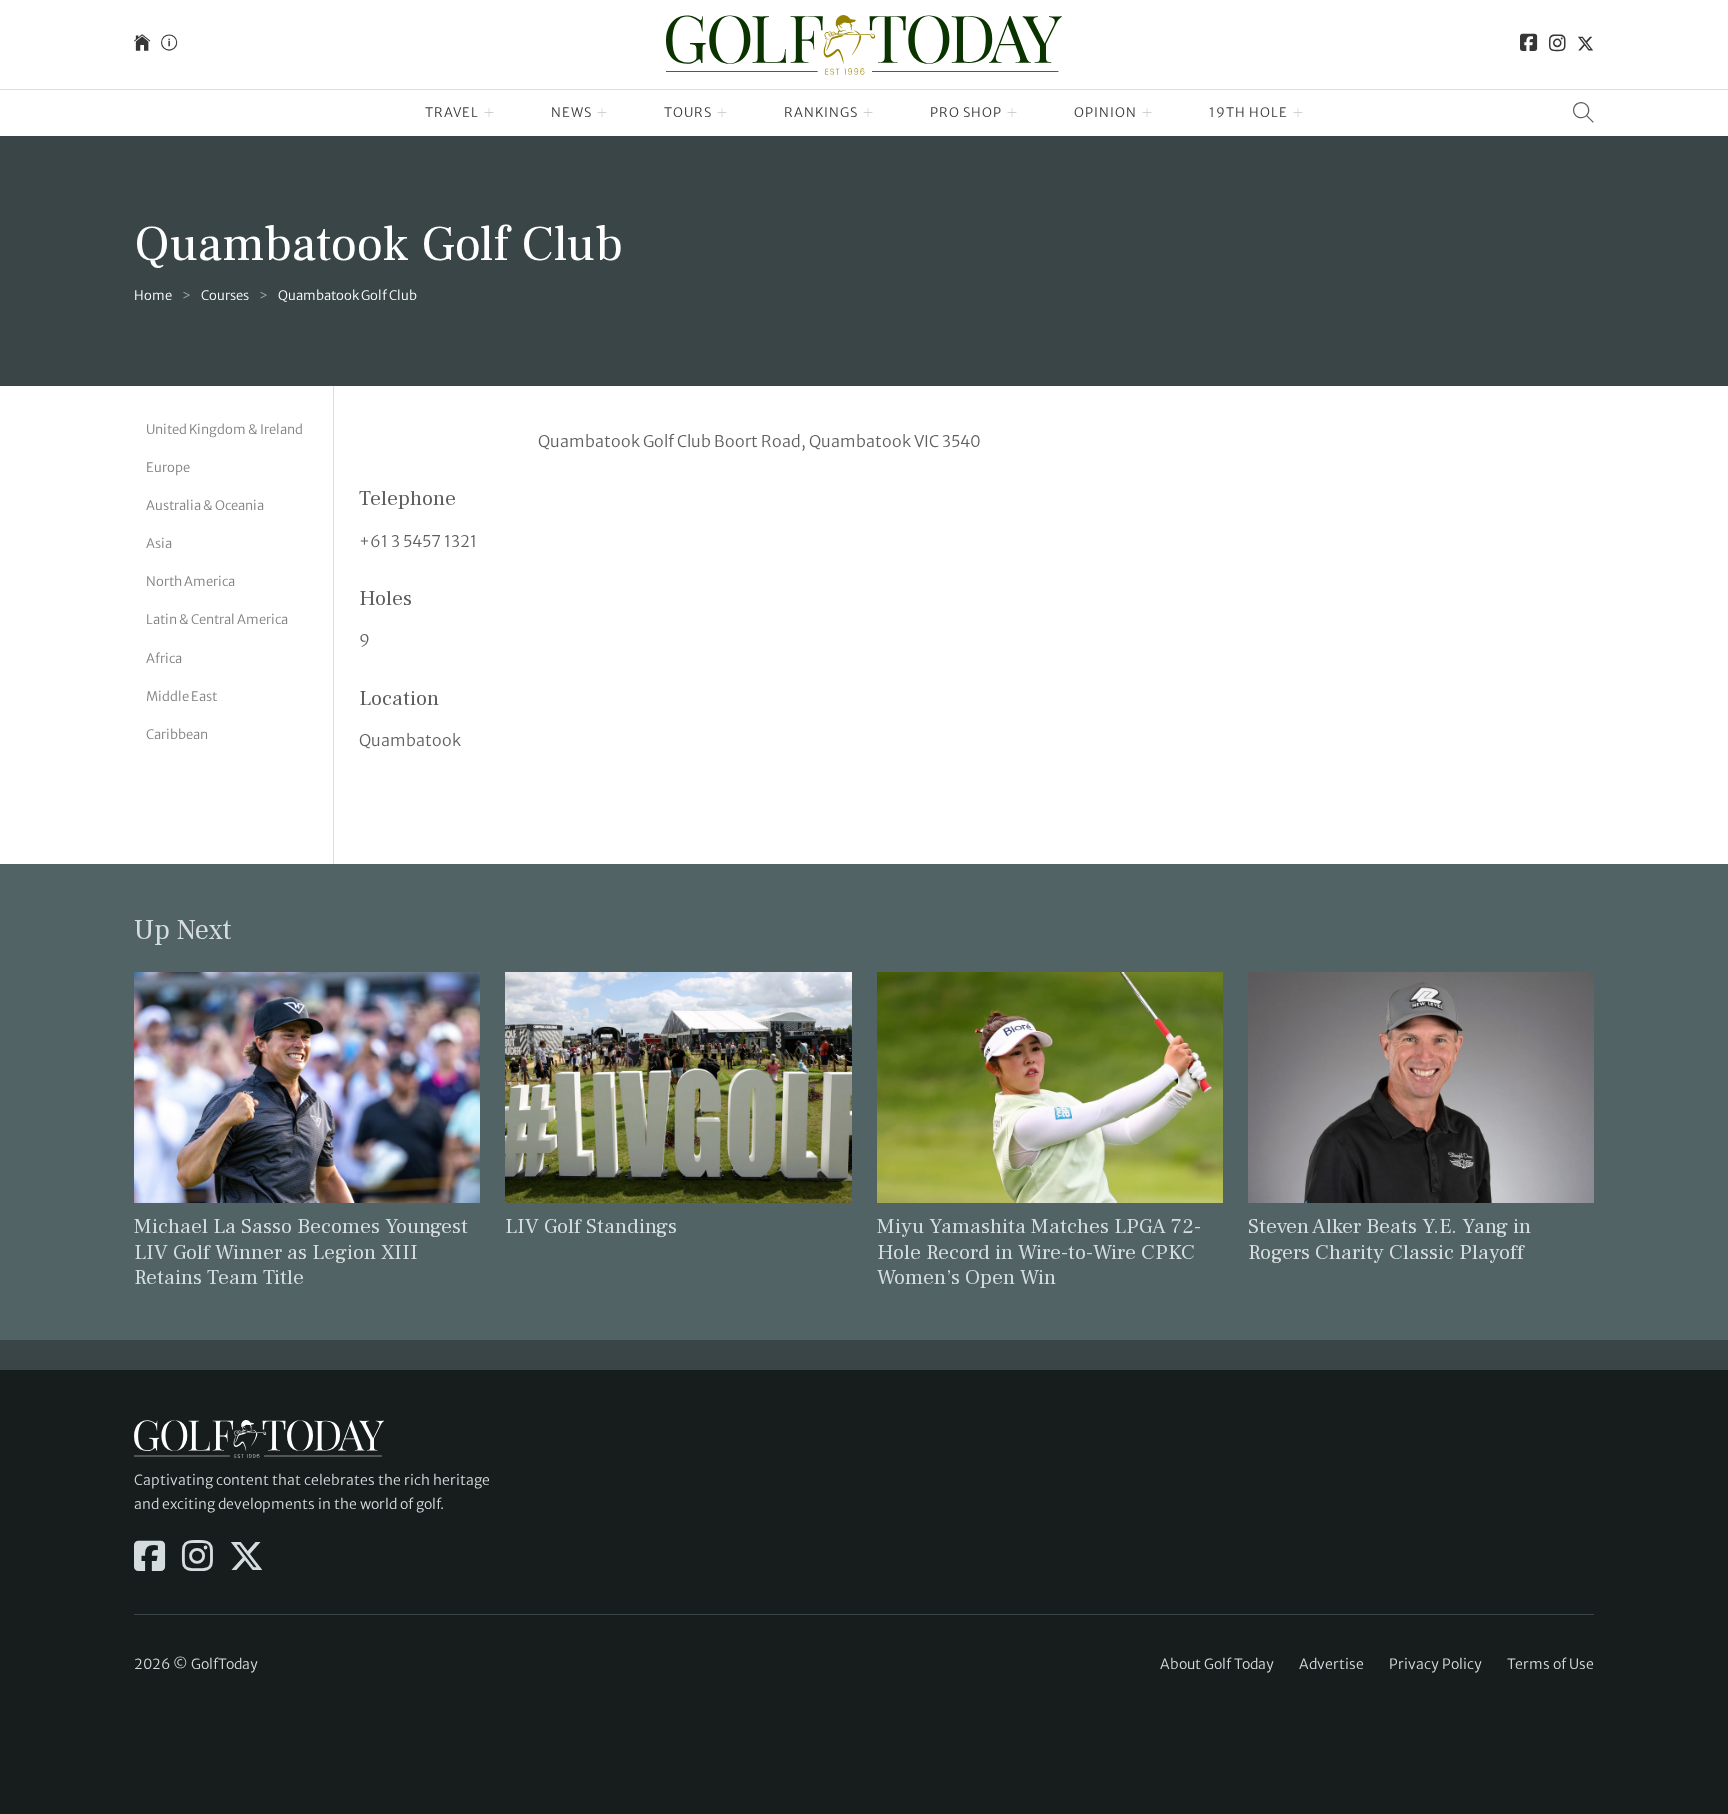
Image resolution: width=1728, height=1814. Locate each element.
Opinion (1105, 112)
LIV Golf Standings (591, 1226)
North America (190, 581)
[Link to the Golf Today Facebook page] (1529, 44)
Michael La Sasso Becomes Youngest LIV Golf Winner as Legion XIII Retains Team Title (301, 1251)
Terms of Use (1550, 1664)
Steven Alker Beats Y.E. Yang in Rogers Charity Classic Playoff (1389, 1239)
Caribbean (177, 734)
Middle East (181, 696)
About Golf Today (1217, 1664)
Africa (164, 658)
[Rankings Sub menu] (868, 113)
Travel (452, 112)
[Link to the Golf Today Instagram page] (1557, 44)
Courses (225, 295)
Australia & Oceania (205, 505)
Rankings (821, 112)
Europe (168, 467)
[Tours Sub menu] (722, 113)
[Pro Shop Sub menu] (1012, 113)
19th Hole (1248, 112)
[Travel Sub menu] (489, 113)
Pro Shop (966, 112)
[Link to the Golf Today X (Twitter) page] (1585, 44)
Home (153, 295)
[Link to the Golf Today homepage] (142, 44)
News (571, 112)
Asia (159, 543)
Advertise (1331, 1664)
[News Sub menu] (602, 113)
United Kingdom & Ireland (224, 429)
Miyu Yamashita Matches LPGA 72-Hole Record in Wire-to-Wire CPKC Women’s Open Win (1039, 1251)
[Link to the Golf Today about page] (169, 44)
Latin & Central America (217, 619)
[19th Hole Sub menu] (1298, 113)
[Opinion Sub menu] (1147, 113)
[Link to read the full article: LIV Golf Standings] (678, 1086)
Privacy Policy (1435, 1664)
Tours (688, 112)
